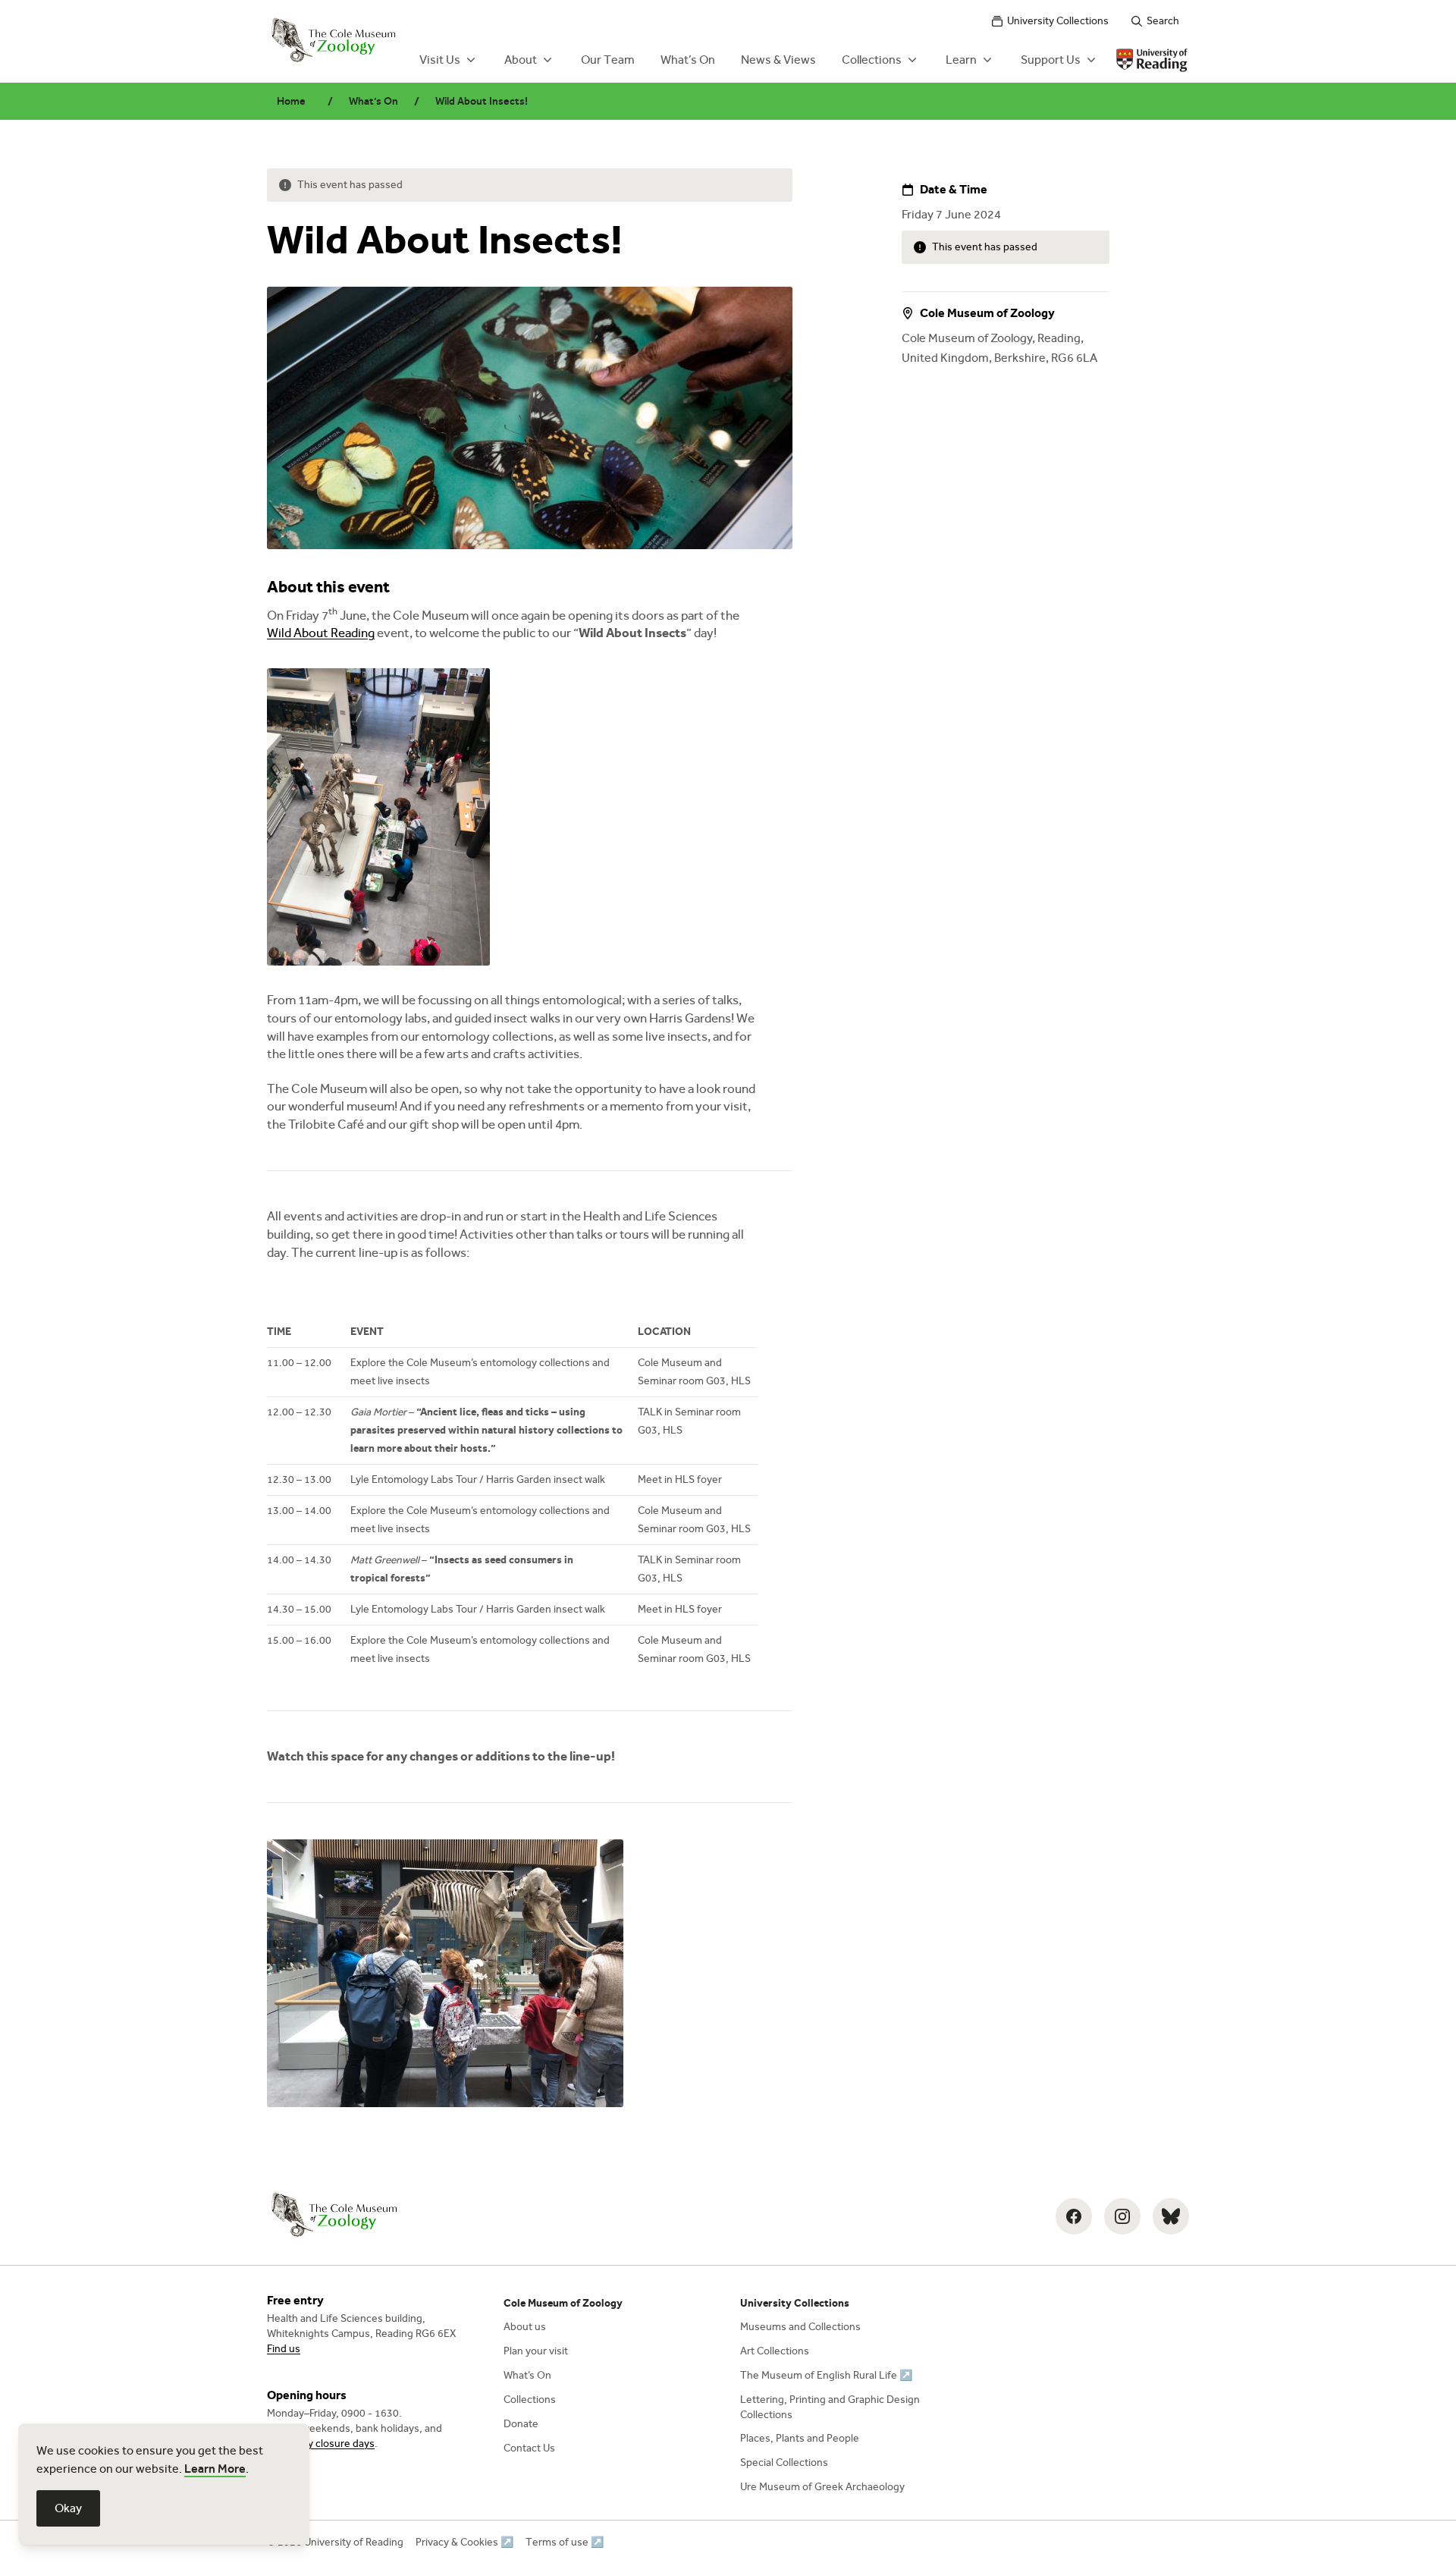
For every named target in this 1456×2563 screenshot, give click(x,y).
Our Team (608, 60)
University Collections (1058, 21)
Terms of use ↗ (565, 2542)
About (521, 60)
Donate (521, 2424)
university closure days (321, 2444)
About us (525, 2327)
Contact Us (529, 2448)
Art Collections (775, 2351)
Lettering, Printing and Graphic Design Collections (830, 2407)
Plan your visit (536, 2351)
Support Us (1051, 60)
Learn (961, 60)
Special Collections (784, 2462)
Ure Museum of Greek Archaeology (822, 2487)
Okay (68, 2508)
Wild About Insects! (482, 101)
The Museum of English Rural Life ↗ (826, 2375)
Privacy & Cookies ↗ (464, 2542)
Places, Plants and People (800, 2438)
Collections (872, 60)
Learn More (215, 2469)
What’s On (688, 60)
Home (291, 101)
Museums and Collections (800, 2327)
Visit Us (440, 60)
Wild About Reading (321, 633)
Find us (284, 2349)
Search (1163, 21)
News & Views (778, 60)
